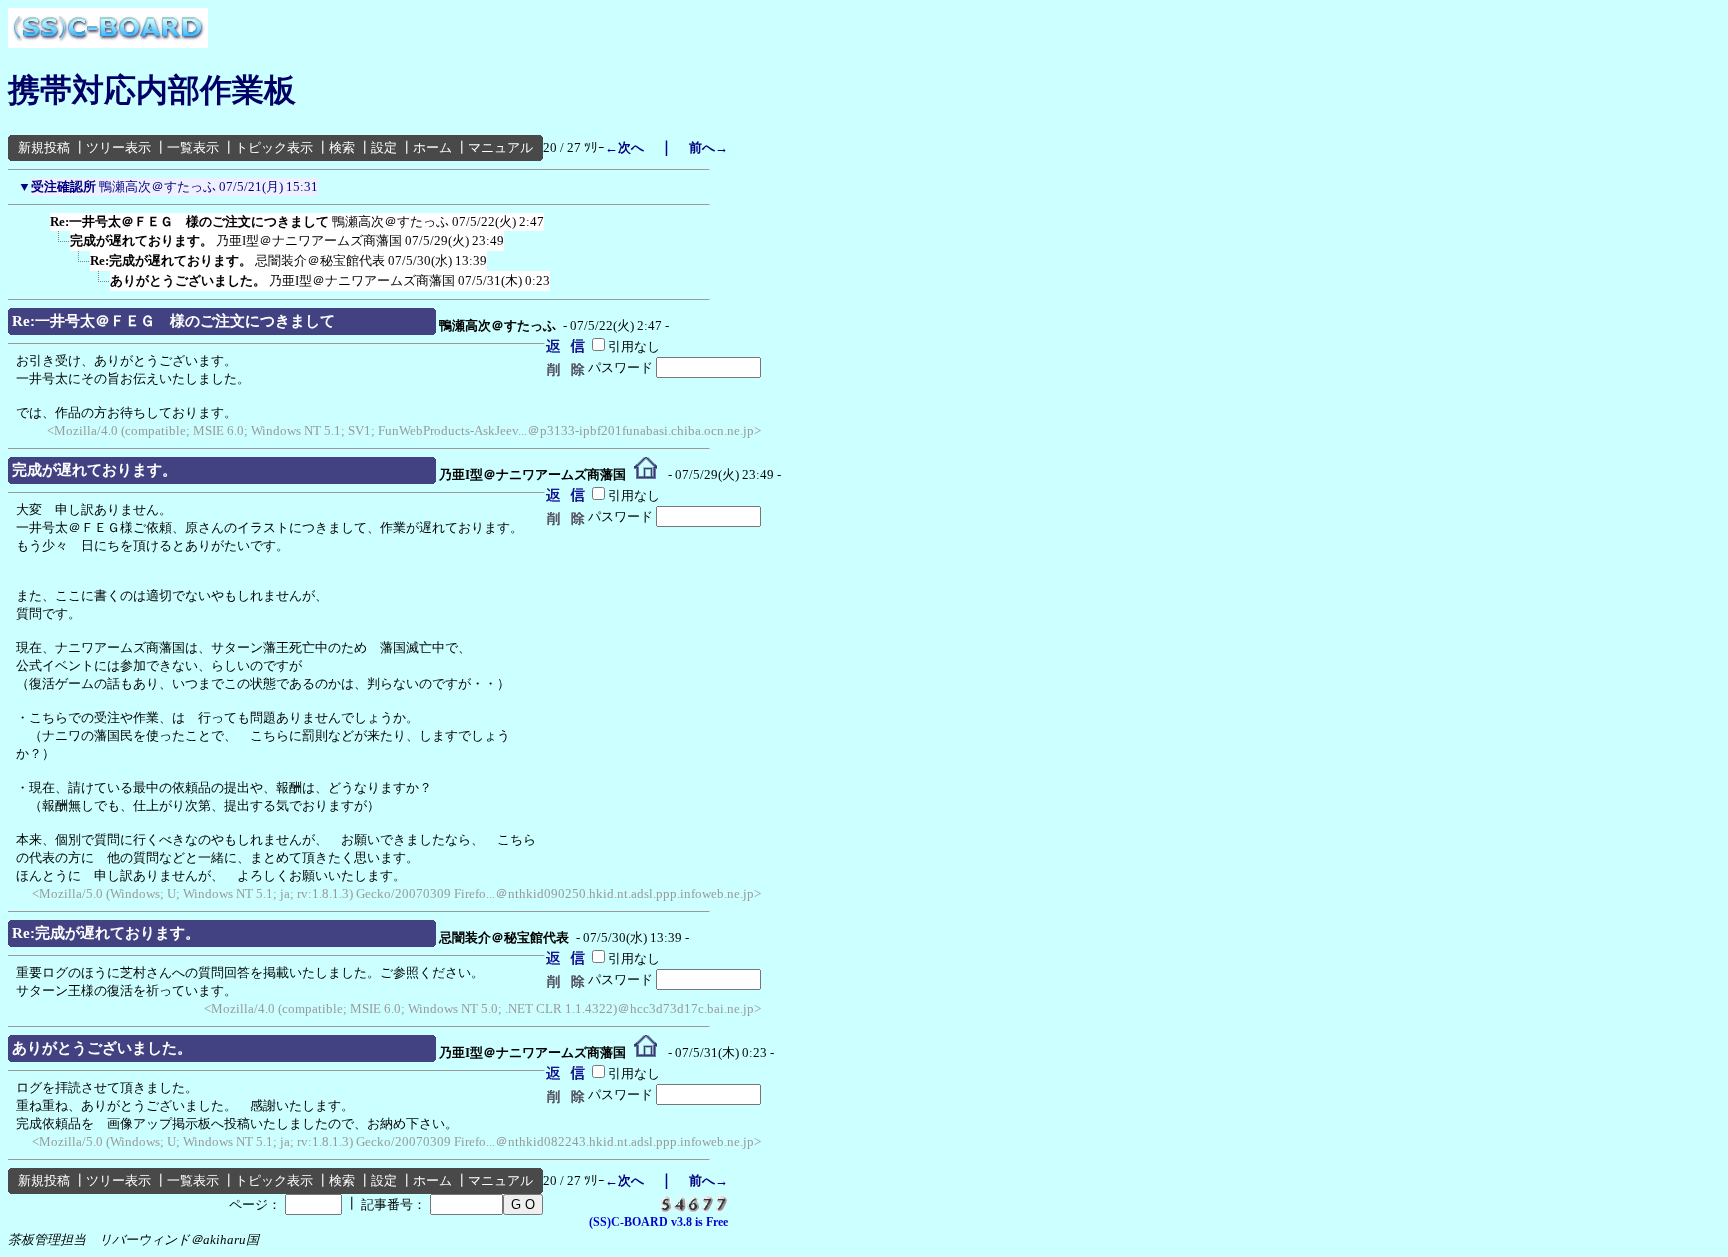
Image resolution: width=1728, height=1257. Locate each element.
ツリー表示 (118, 147)
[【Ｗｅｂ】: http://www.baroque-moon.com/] (645, 475)
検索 (342, 147)
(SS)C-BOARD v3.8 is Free (658, 1222)
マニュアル (500, 147)
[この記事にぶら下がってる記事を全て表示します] (40, 218)
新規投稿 (44, 147)
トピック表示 (274, 147)
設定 (384, 147)
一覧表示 (193, 147)
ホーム (432, 147)
